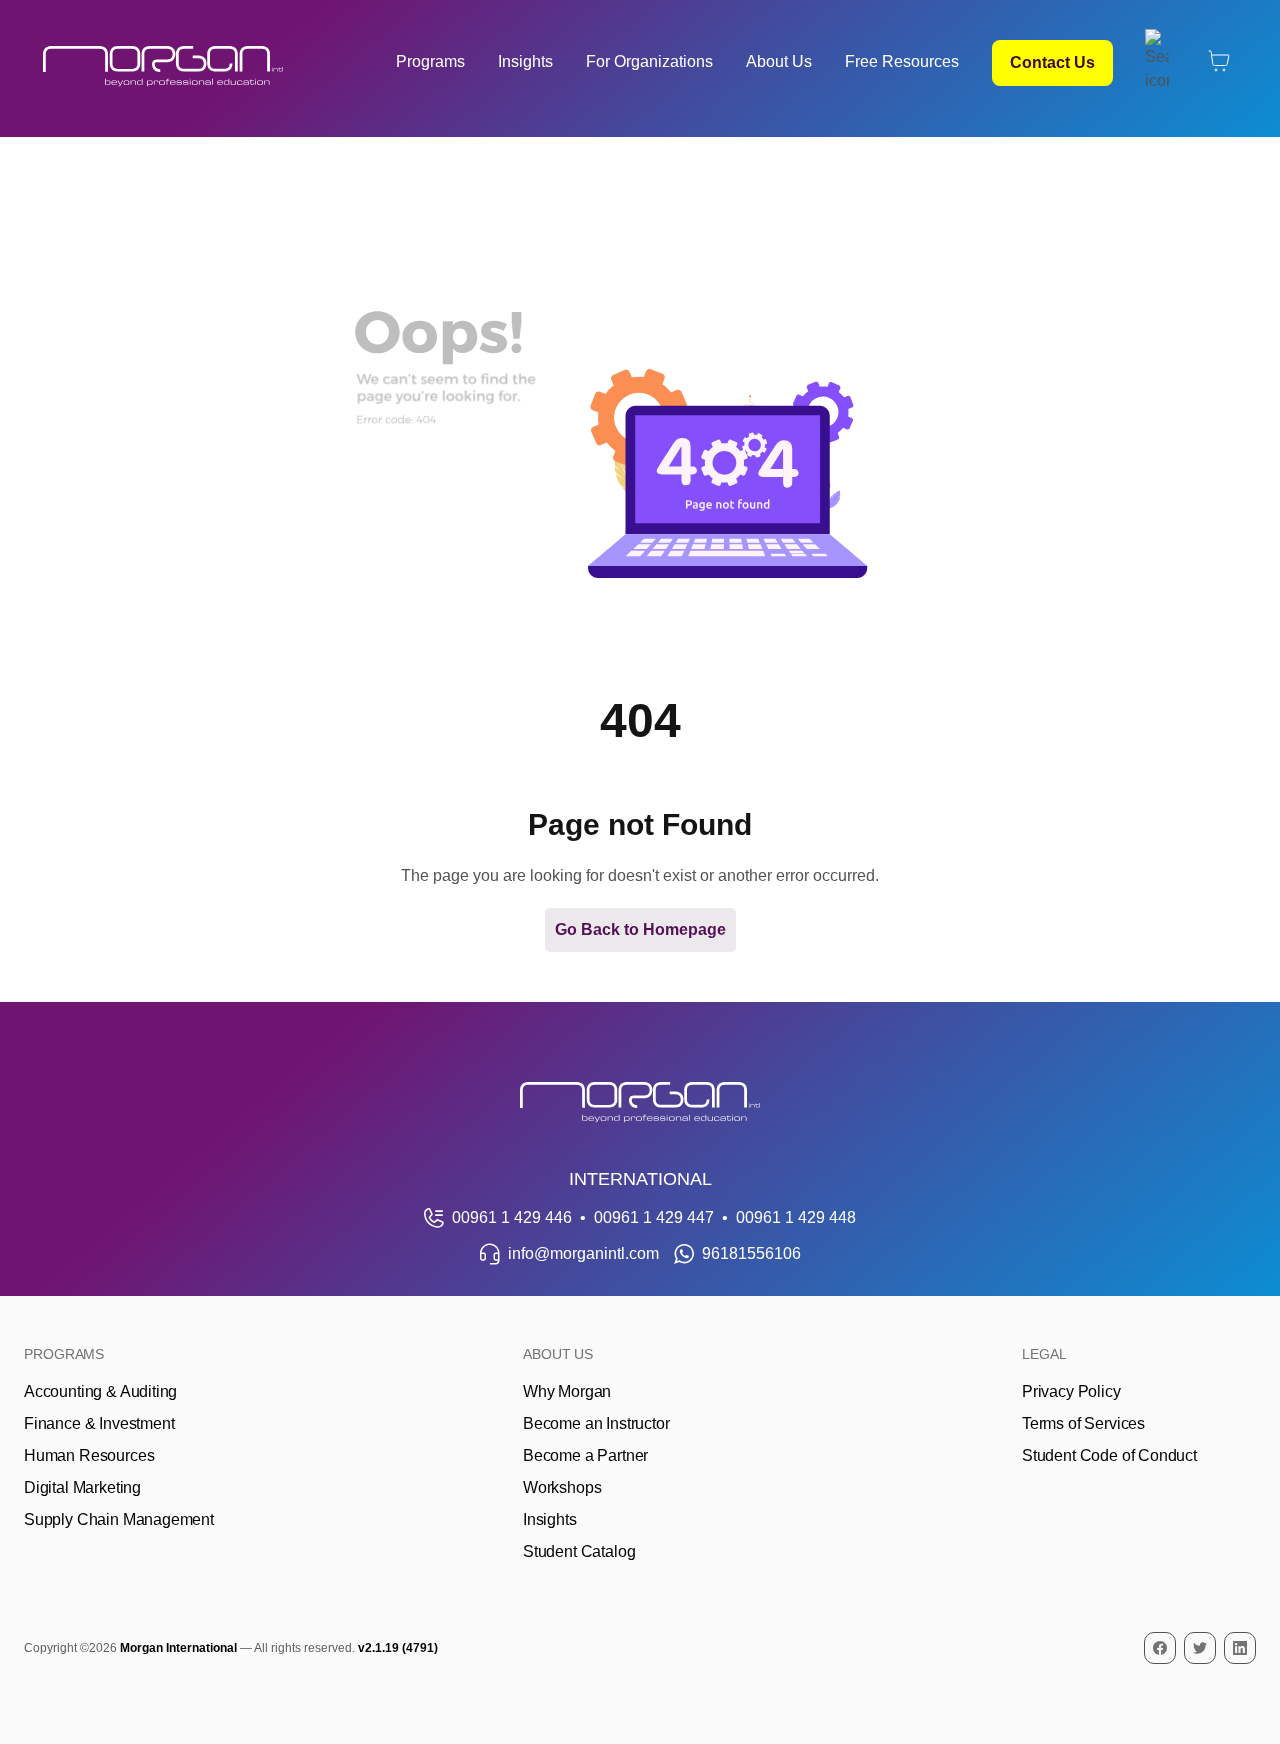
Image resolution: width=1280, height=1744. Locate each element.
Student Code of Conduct (1109, 1455)
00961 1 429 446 (512, 1217)
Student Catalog (579, 1551)
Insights (525, 61)
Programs (430, 61)
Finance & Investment (99, 1423)
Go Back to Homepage (640, 929)
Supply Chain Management (119, 1519)
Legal (1044, 1354)
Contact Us (1052, 62)
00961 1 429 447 (654, 1217)
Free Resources (902, 61)
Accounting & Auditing (100, 1391)
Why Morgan (567, 1391)
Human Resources (89, 1455)
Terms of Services (1083, 1423)
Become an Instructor (596, 1423)
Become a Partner (585, 1455)
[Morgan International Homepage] (640, 1102)
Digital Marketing (82, 1487)
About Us (779, 61)
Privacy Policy (1071, 1391)
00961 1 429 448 (796, 1217)
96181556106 (751, 1253)
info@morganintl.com (583, 1253)
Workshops (562, 1487)
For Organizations (649, 61)
